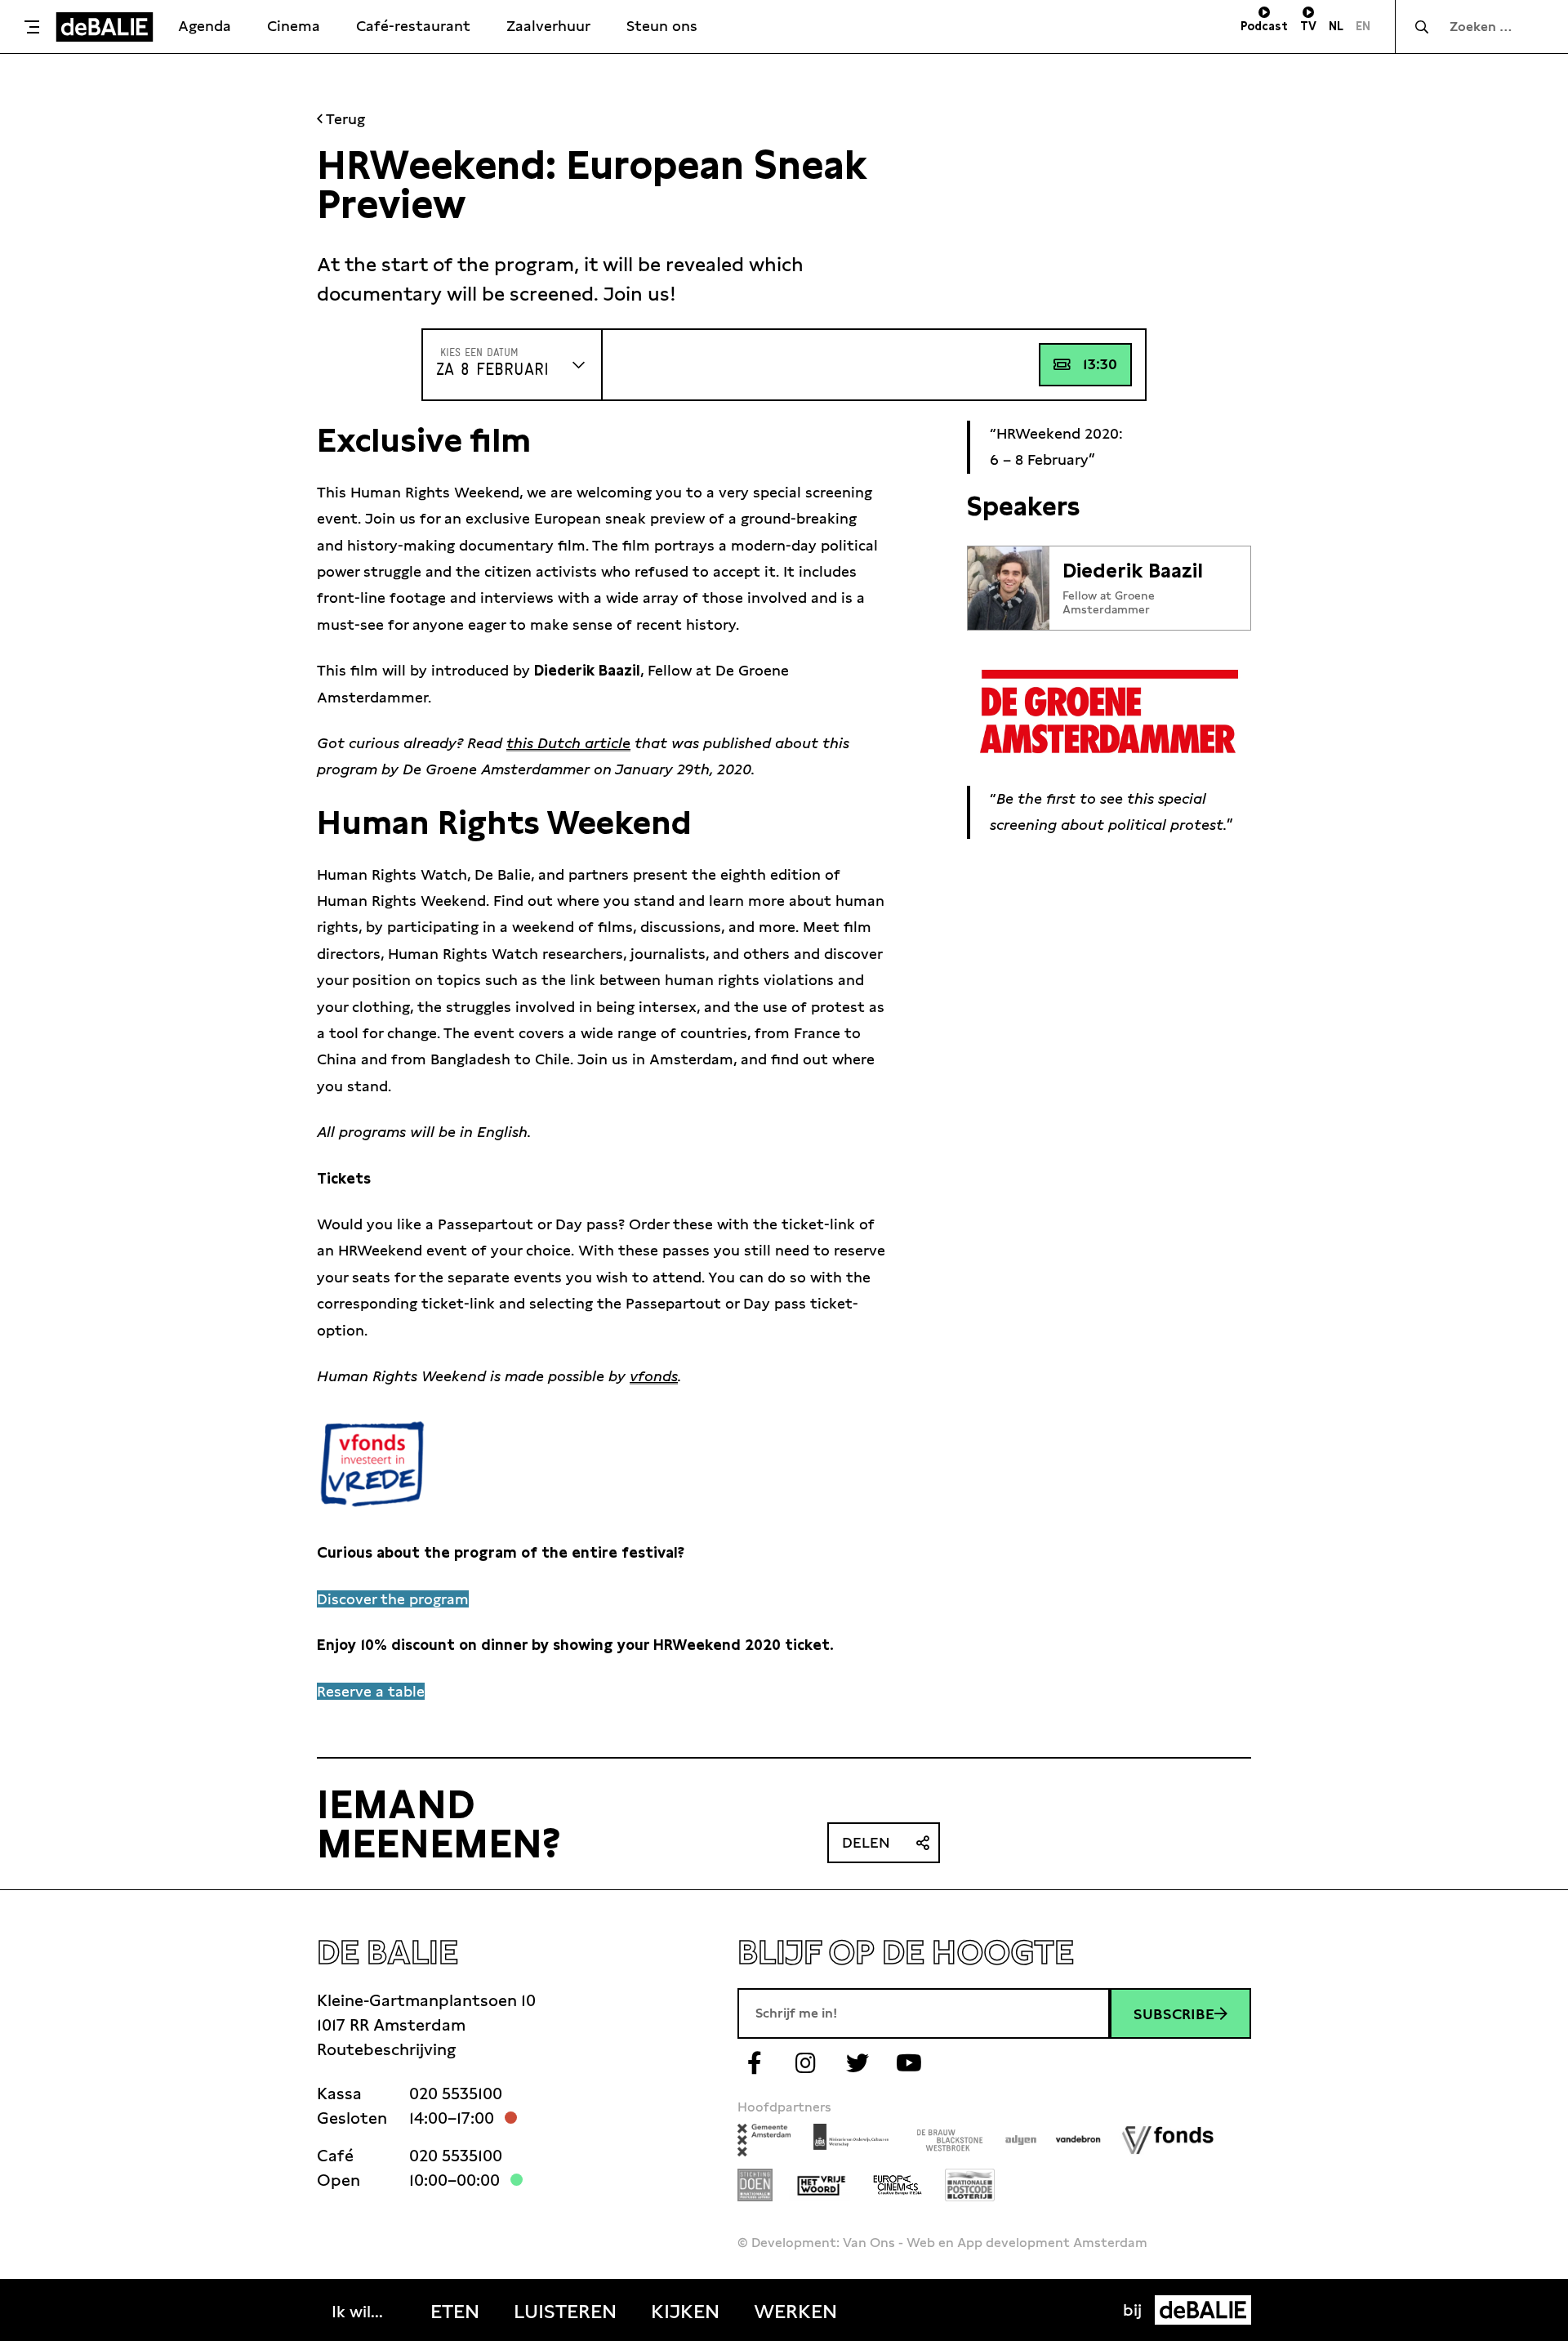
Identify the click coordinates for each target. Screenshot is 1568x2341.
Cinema (294, 26)
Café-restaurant (413, 26)
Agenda (205, 26)
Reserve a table (371, 1691)
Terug (344, 119)
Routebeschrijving (386, 2049)
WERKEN (795, 2312)
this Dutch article (568, 743)
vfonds (654, 1376)
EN (1363, 26)
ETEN (455, 2312)
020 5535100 (456, 2094)
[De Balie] (105, 27)
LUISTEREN (565, 2312)
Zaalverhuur (548, 26)
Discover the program (393, 1599)
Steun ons (662, 26)
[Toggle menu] (32, 27)
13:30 (1100, 364)
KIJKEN (685, 2312)
